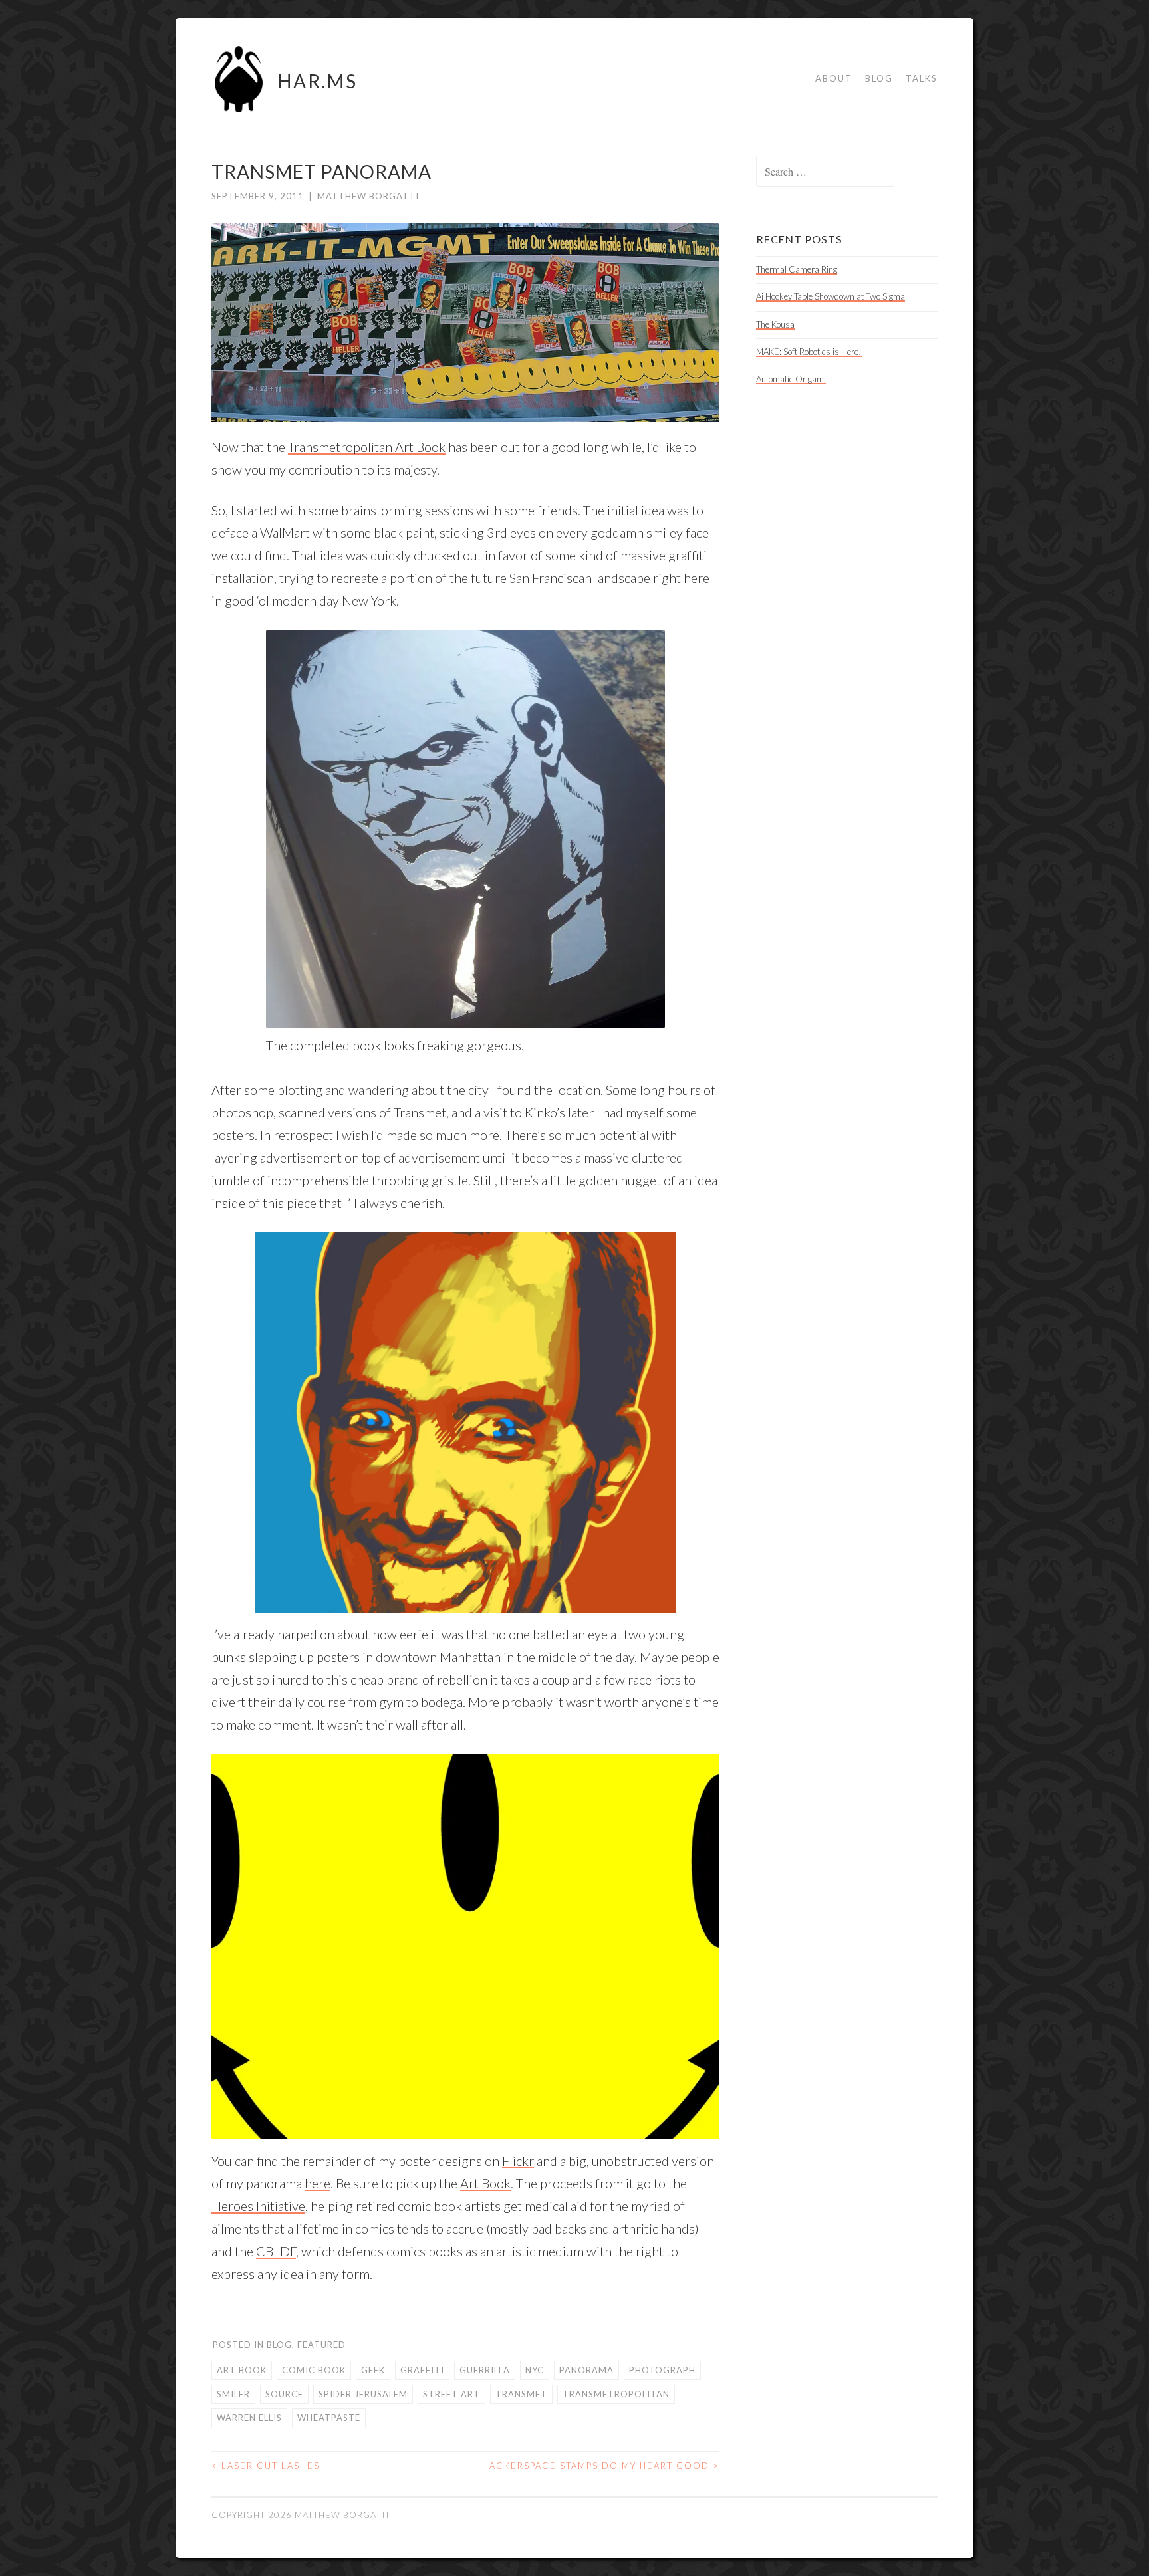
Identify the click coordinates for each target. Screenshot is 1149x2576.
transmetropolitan (616, 2394)
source (284, 2394)
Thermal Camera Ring (797, 269)
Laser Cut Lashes (266, 2466)
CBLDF (276, 2251)
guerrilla (485, 2370)
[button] (465, 1422)
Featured (321, 2345)
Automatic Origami (791, 379)
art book (242, 2370)
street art (451, 2394)
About (834, 78)
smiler (233, 2394)
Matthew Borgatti (368, 196)
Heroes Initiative (258, 2206)
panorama (586, 2370)
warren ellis (249, 2418)
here (318, 2183)
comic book (314, 2370)
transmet (521, 2394)
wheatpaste (329, 2418)
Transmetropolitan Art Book (367, 447)
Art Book (485, 2183)
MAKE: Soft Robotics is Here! (809, 352)
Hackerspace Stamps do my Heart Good (601, 2466)
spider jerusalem (363, 2394)
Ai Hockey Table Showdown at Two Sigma (830, 296)
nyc (535, 2370)
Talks (922, 78)
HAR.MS (318, 81)
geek (373, 2370)
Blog (879, 78)
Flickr (518, 2161)
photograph (662, 2370)
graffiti (422, 2370)
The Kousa (775, 324)
